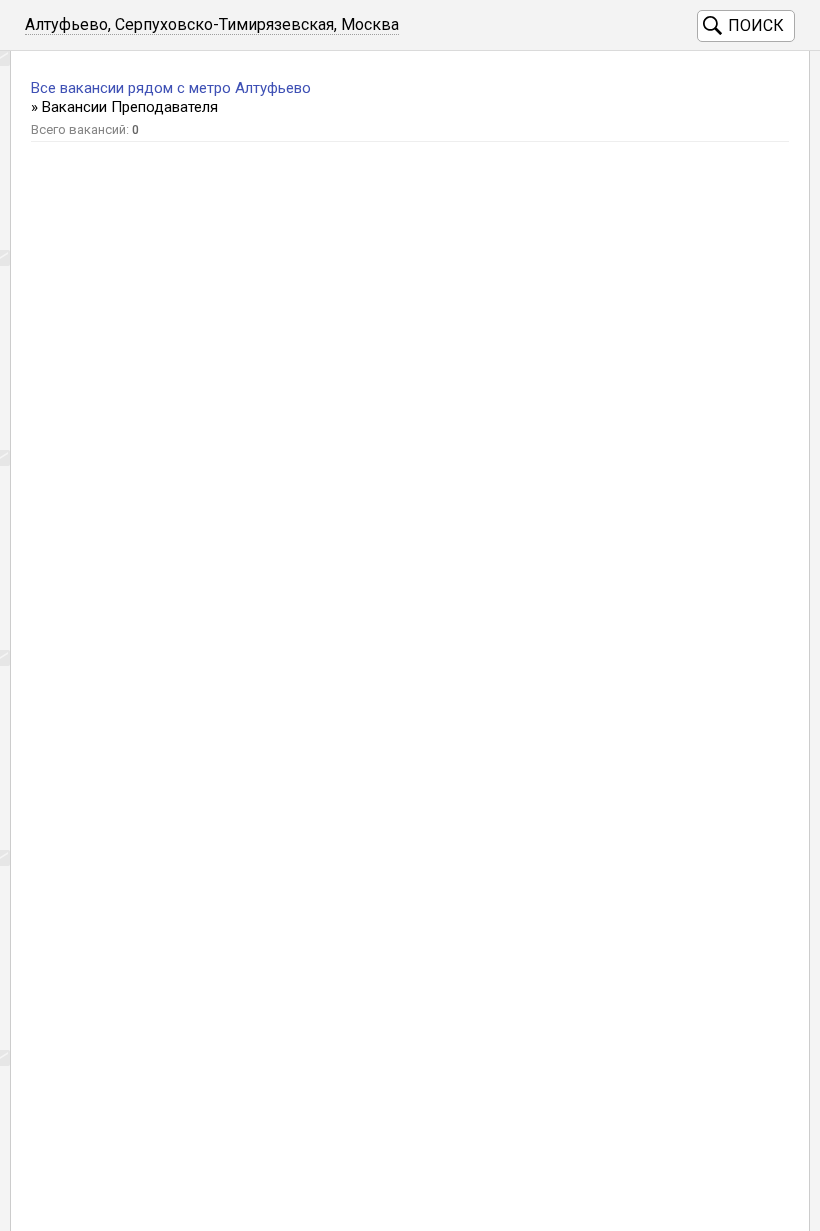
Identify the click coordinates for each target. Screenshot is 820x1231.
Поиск (756, 25)
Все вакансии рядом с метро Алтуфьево (171, 88)
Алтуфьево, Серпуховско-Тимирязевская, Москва (212, 24)
